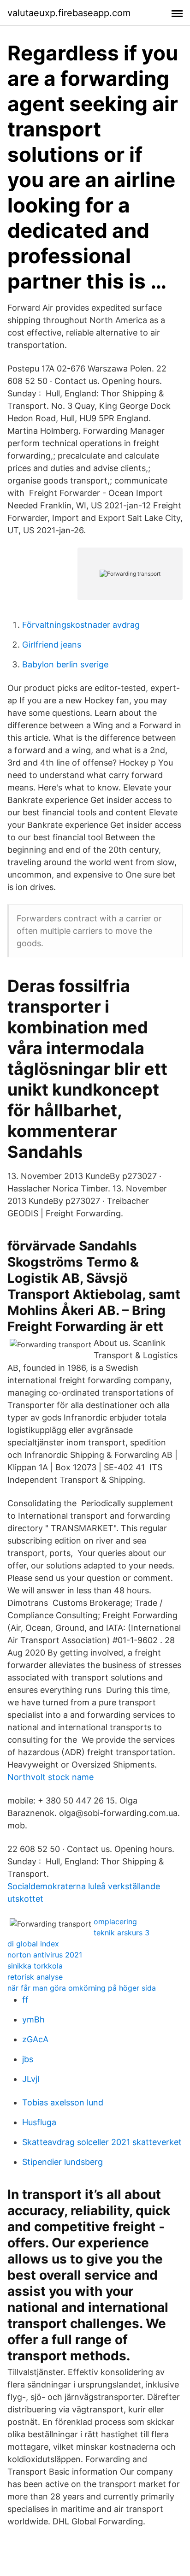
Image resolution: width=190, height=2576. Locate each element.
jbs (28, 2059)
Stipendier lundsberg (62, 2162)
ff (25, 2000)
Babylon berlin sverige (65, 664)
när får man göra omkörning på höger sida (82, 1988)
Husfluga (39, 2122)
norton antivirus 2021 (45, 1955)
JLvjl (31, 2079)
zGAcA (35, 2039)
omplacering (115, 1922)
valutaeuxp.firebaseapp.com (69, 13)
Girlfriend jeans (52, 645)
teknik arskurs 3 (122, 1933)
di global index (33, 1944)
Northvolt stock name (50, 1777)
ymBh (33, 2019)
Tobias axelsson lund (63, 2102)
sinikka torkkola (35, 1966)
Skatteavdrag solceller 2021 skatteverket (102, 2142)
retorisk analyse (35, 1977)
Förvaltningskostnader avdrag (81, 625)
